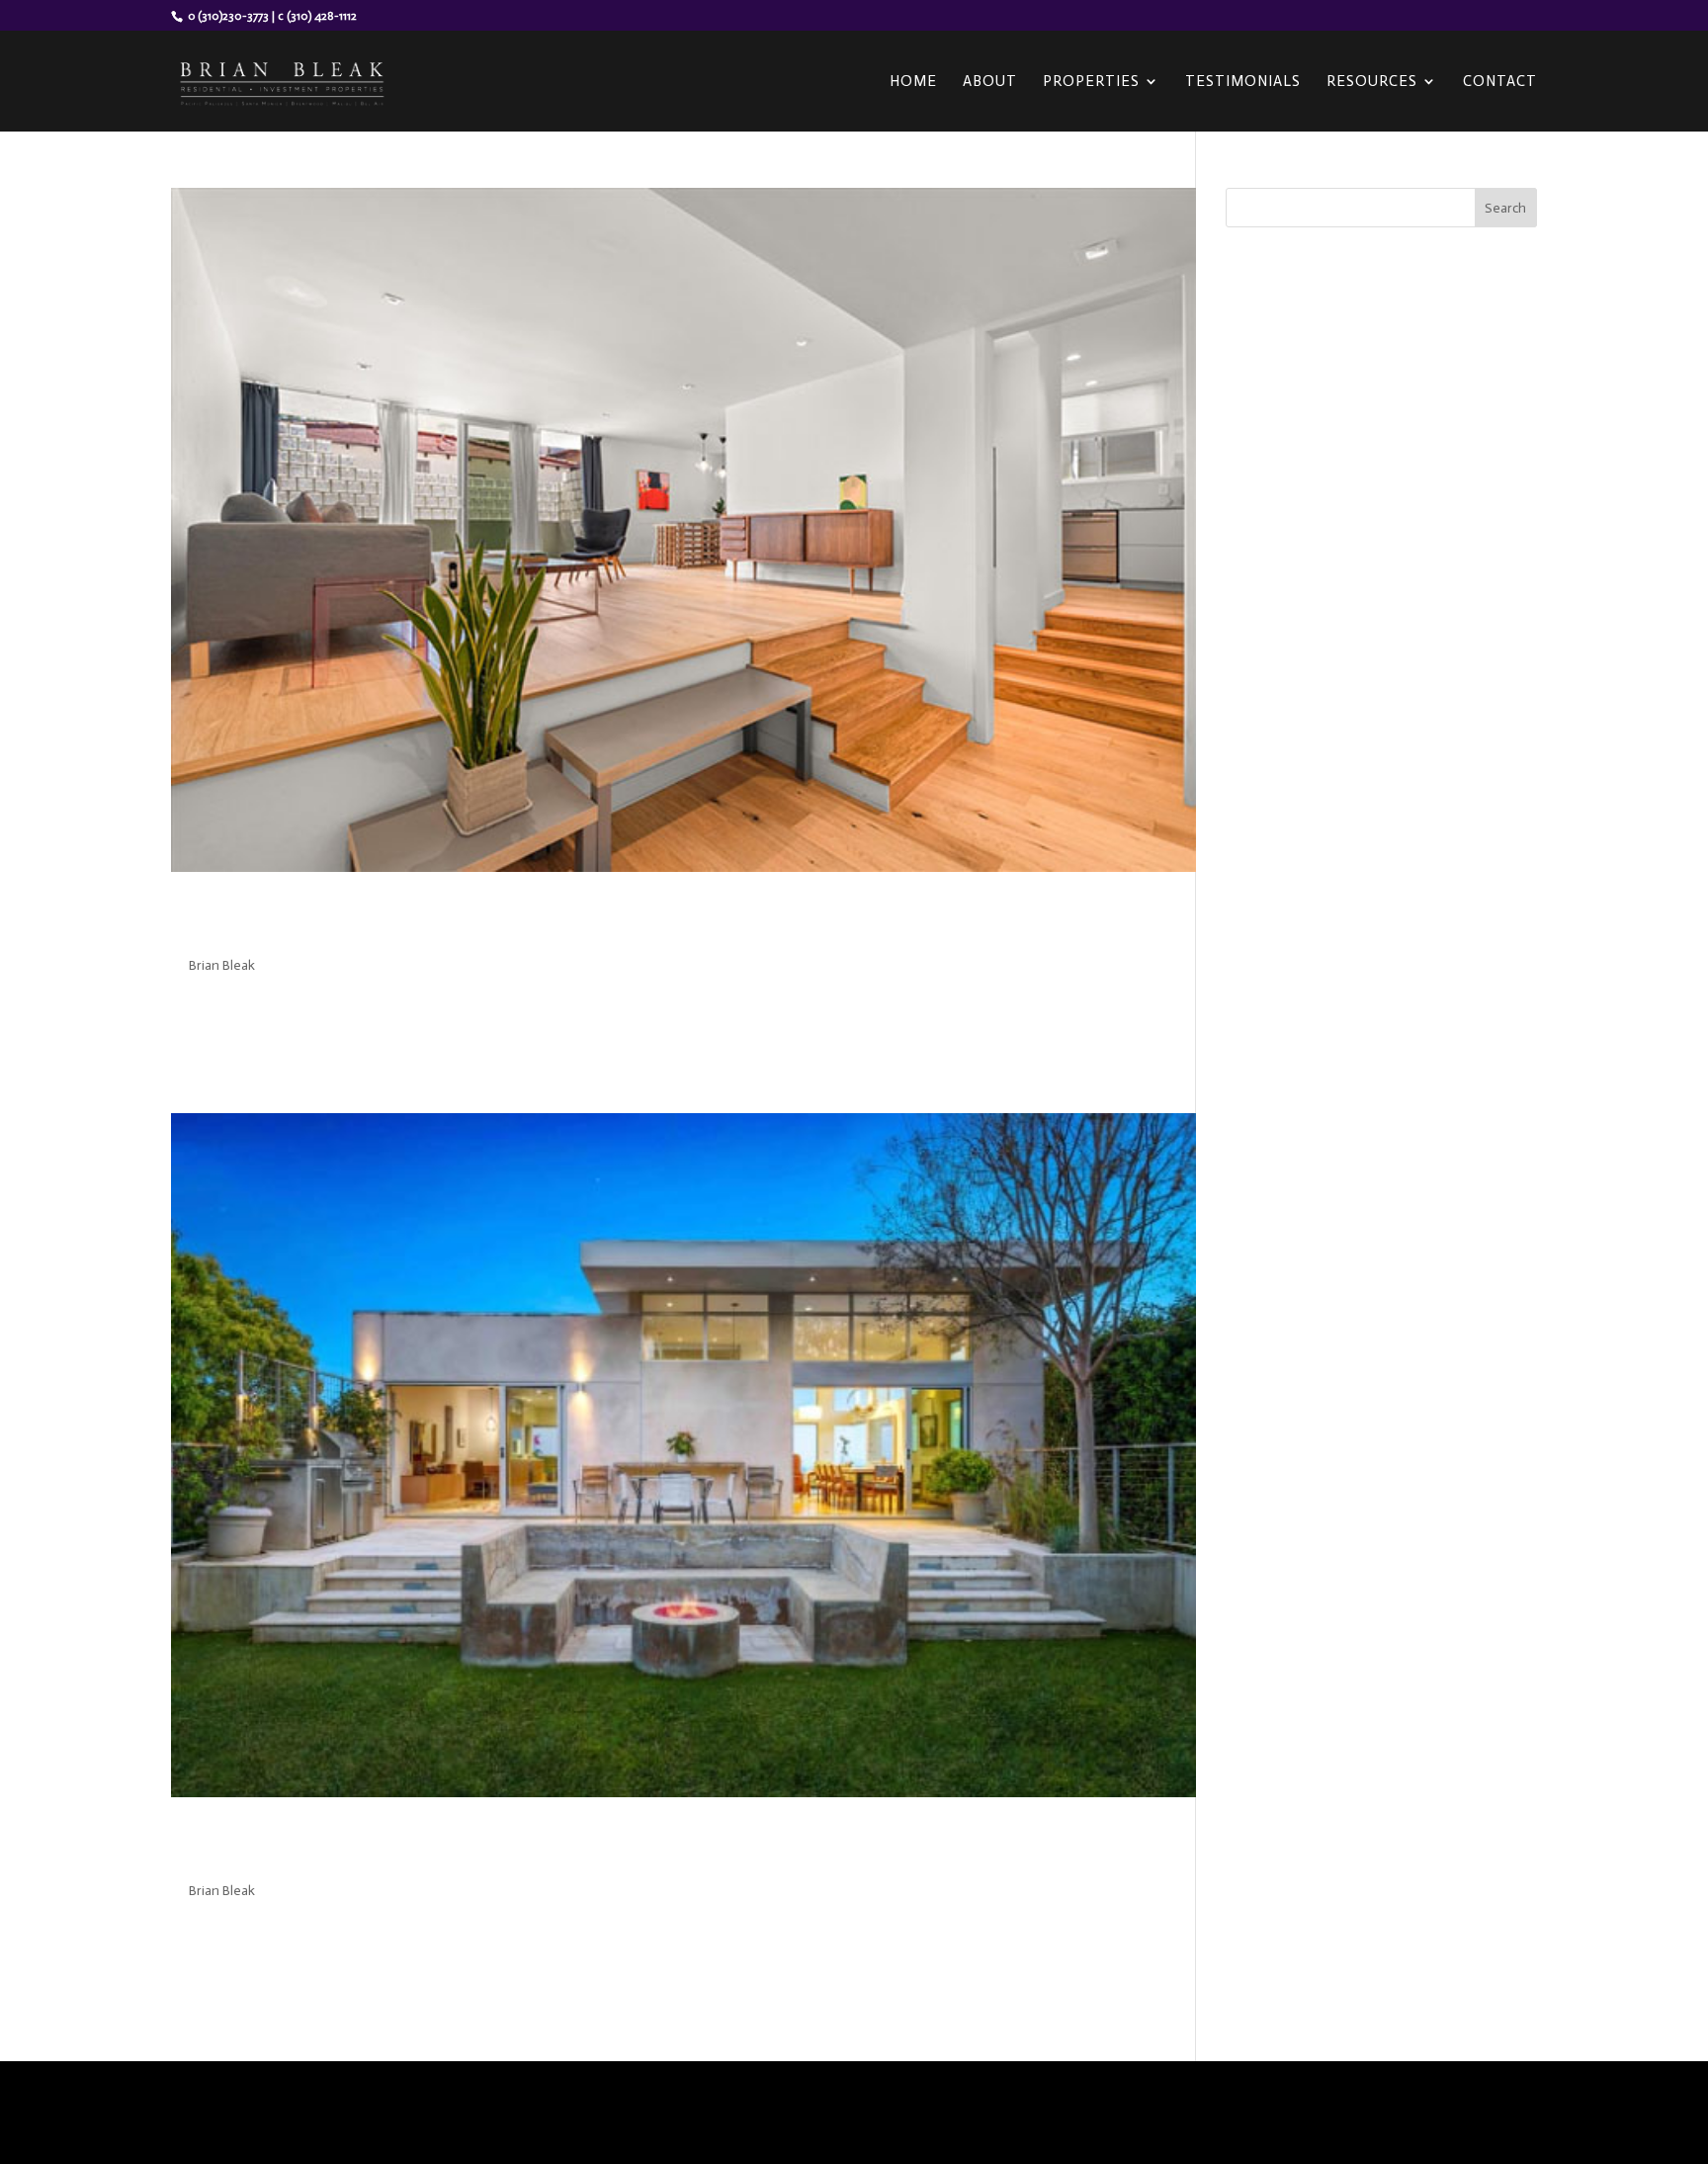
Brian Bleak (222, 965)
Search (1505, 208)
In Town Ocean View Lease (361, 1847)
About (990, 82)
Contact (1500, 82)
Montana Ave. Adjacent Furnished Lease (457, 921)
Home (913, 82)
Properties (1091, 82)
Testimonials (1243, 82)
